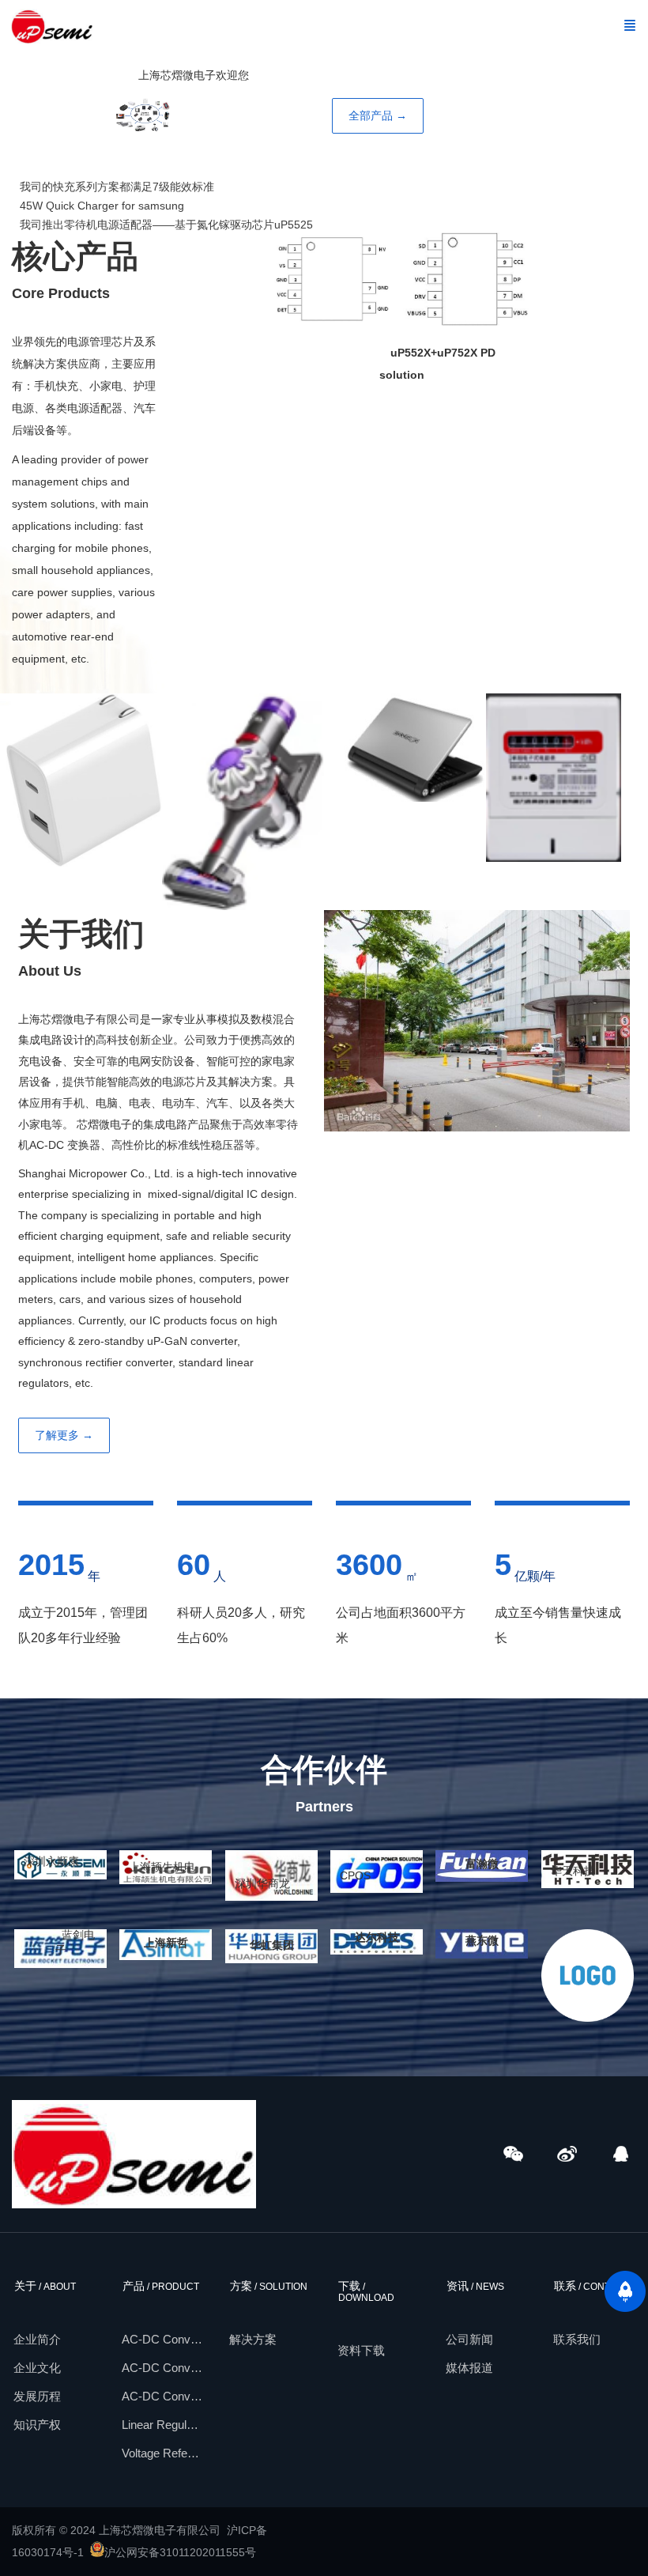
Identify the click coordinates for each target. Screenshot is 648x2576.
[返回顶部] (625, 2291)
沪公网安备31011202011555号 (180, 2553)
